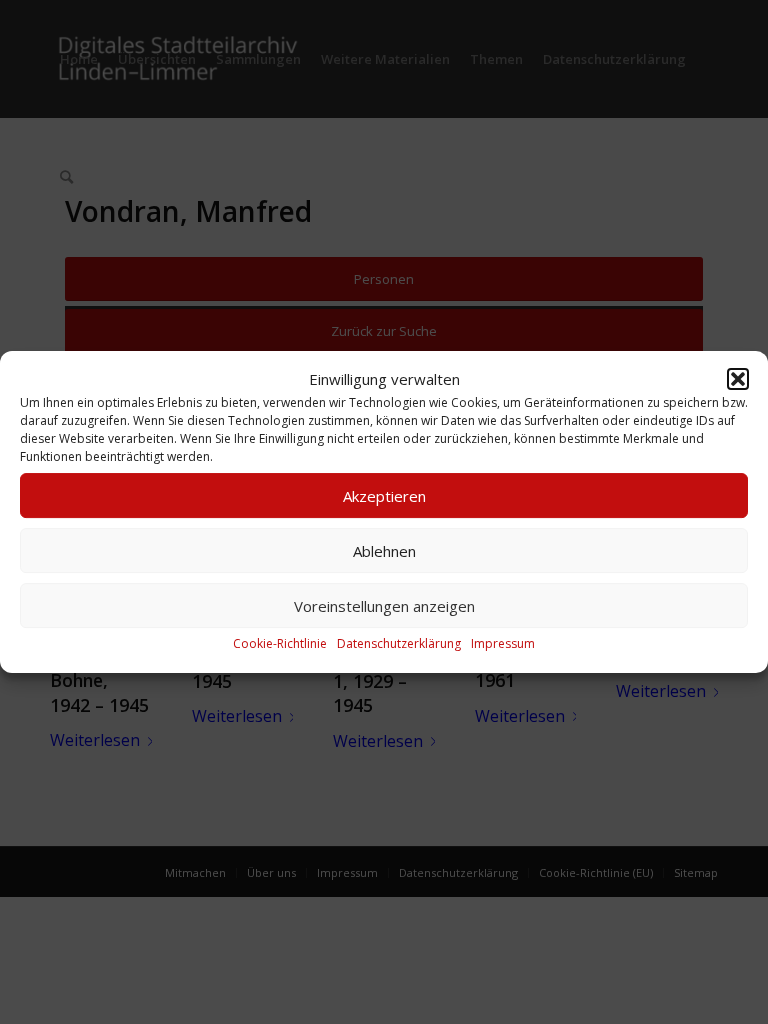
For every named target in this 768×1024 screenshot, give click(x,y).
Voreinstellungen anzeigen (384, 606)
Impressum (503, 644)
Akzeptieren (384, 496)
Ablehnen (384, 551)
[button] (738, 379)
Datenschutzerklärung (399, 644)
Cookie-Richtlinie (280, 644)
